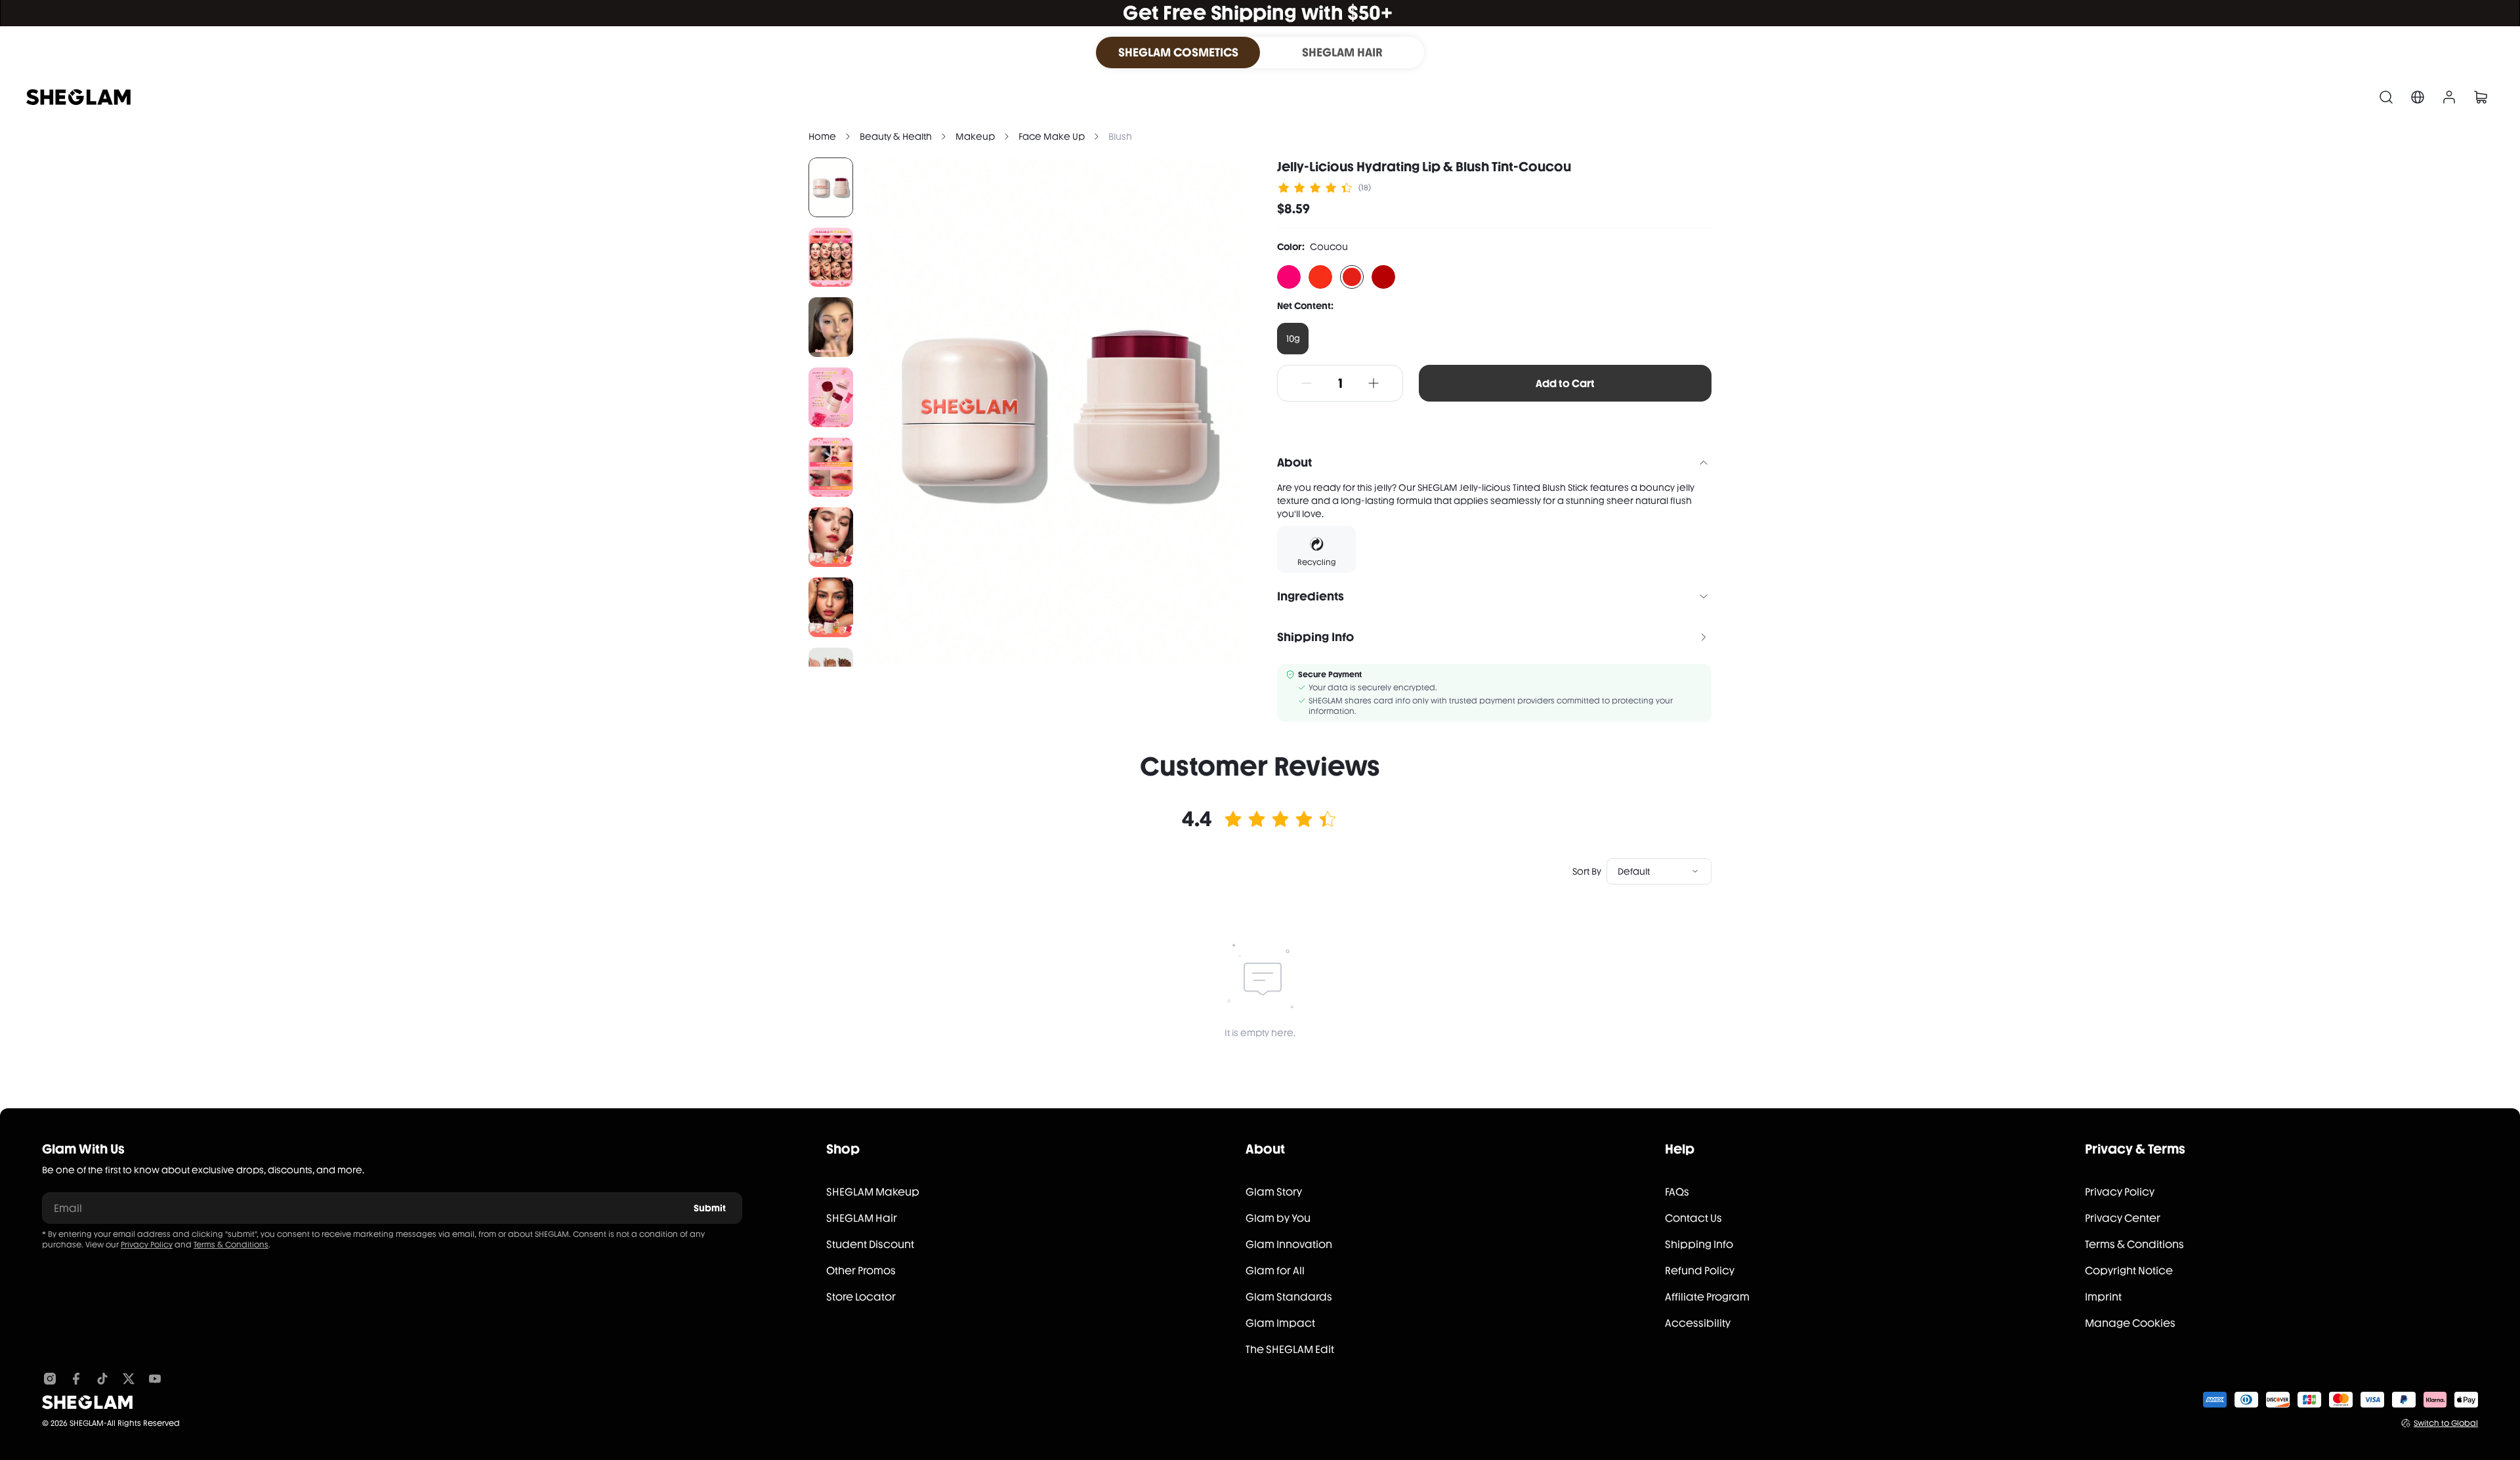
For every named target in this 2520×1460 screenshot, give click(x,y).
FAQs (1677, 1192)
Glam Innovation (1289, 1244)
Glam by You (1278, 1218)
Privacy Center (2123, 1218)
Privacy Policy (147, 1245)
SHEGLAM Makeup (873, 1192)
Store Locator (861, 1297)
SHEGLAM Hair (862, 1218)
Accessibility (1698, 1323)
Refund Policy (1700, 1271)
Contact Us (1693, 1218)
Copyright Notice (2129, 1271)
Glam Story (1274, 1192)
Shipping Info (1699, 1244)
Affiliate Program (1707, 1297)
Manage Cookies (2130, 1323)
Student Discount (870, 1244)
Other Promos (861, 1271)
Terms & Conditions (231, 1245)
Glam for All (1275, 1271)
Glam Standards (1289, 1297)
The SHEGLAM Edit (1290, 1349)
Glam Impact (1280, 1323)
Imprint (2103, 1297)
